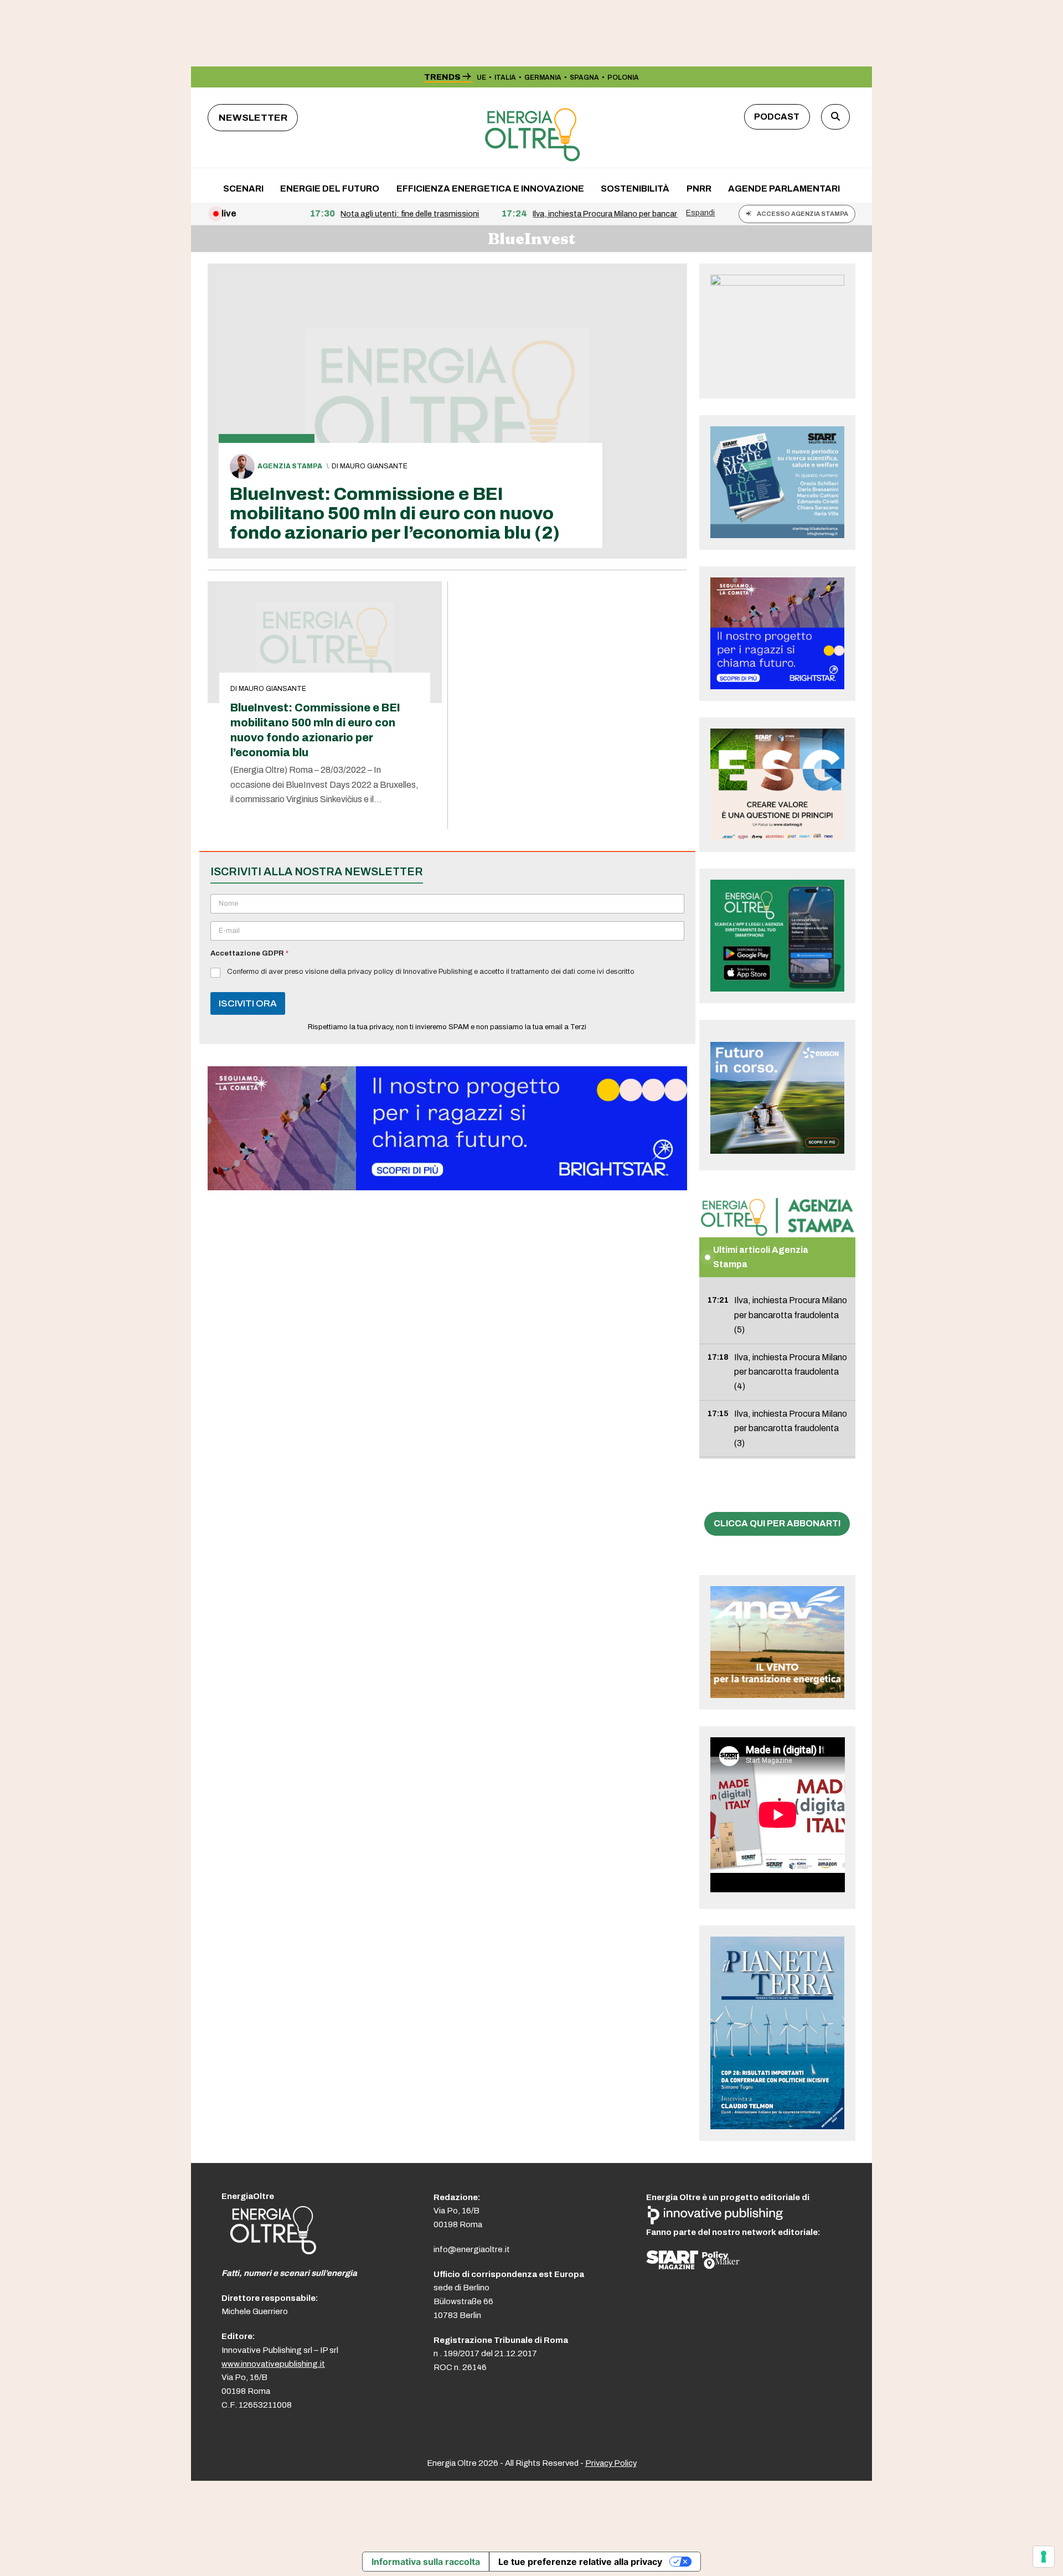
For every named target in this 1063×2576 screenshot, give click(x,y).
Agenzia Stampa (290, 466)
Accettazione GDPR (249, 953)
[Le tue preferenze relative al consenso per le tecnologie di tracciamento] (1044, 2557)
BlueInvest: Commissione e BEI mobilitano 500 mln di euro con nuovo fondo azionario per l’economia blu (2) (395, 513)
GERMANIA (543, 78)
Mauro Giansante (374, 466)
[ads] (447, 1187)
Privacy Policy (611, 2463)
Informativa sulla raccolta (426, 2562)
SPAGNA (584, 78)
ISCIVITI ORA (248, 1003)
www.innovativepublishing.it (273, 2364)
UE (481, 78)
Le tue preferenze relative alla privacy (580, 2562)
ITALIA (505, 78)
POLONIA (623, 78)
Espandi (700, 213)
